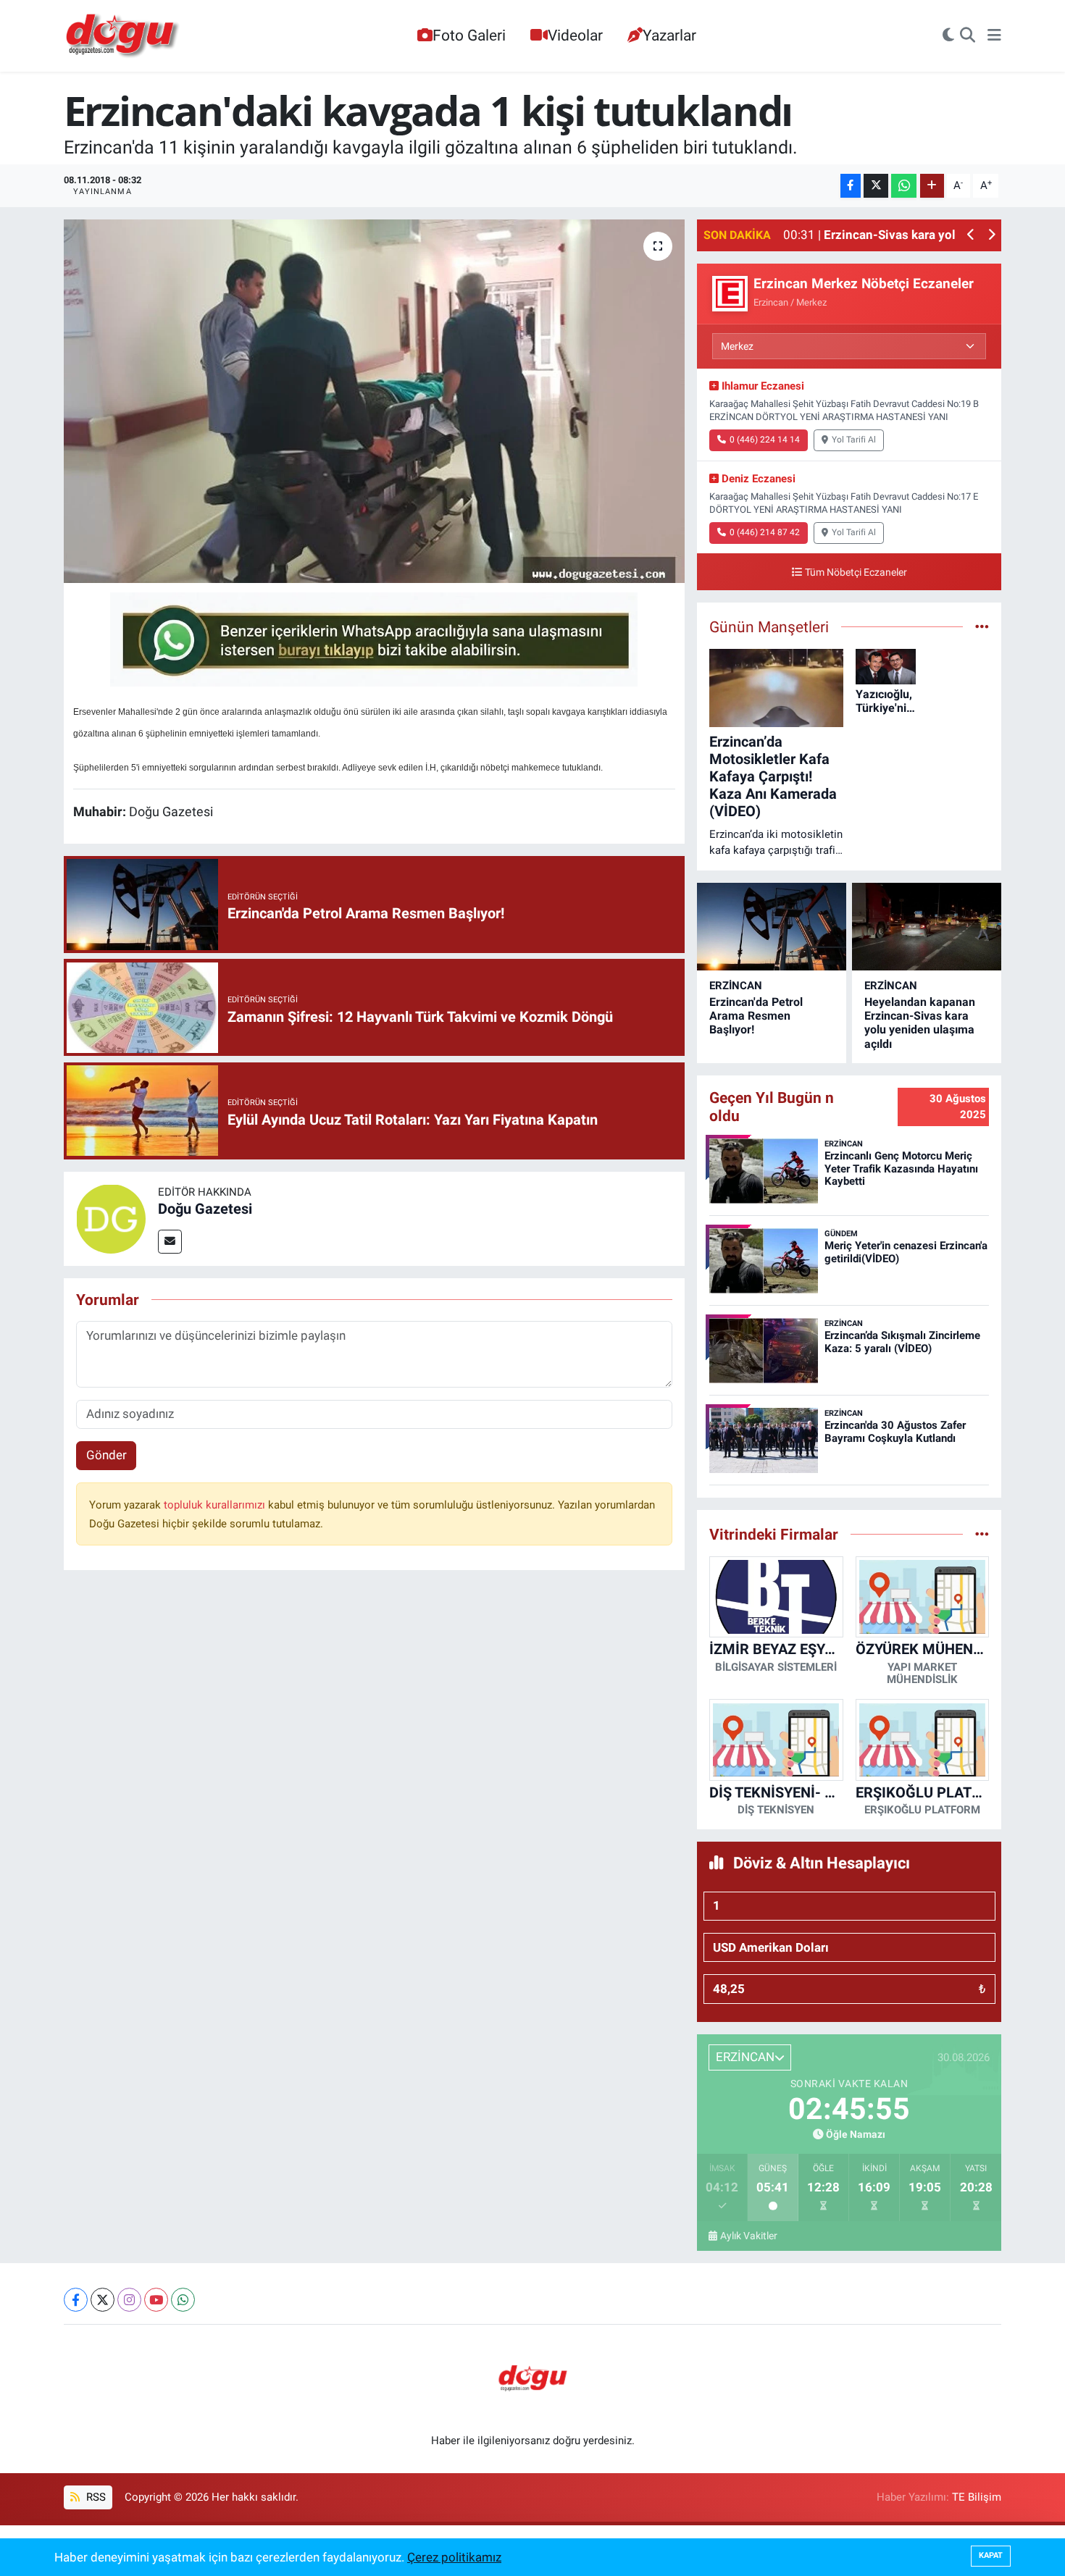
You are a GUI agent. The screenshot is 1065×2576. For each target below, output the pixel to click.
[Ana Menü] (994, 36)
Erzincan (736, 986)
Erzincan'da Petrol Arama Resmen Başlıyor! (756, 1016)
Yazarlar (669, 35)
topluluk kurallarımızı (216, 1505)
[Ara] (968, 36)
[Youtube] (156, 2300)
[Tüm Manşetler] (982, 626)
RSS (95, 2497)
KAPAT (991, 2555)
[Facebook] (76, 2300)
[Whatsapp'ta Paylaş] (904, 186)
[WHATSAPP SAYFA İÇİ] (374, 638)
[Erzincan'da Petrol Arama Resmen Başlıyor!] (772, 927)
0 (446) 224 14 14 (765, 440)
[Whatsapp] (183, 2300)
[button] (971, 236)
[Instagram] (129, 2300)
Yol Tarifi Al (854, 440)
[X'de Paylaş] (876, 186)
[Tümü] (982, 1534)
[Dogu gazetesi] (124, 36)
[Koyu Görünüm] (948, 36)
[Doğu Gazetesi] (111, 1217)
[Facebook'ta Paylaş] (851, 186)
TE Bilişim (977, 2497)
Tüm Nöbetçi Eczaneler (856, 572)
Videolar (575, 35)
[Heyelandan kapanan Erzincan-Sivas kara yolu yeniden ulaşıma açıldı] (927, 927)
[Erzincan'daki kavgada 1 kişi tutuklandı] (374, 401)
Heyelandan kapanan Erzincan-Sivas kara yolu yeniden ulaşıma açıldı (920, 1023)
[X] (103, 2300)
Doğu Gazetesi (205, 1209)
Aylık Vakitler (749, 2236)
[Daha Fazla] (932, 186)
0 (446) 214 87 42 (765, 532)
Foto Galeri (469, 35)
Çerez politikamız (454, 2557)
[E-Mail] (170, 1242)
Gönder (106, 1455)
